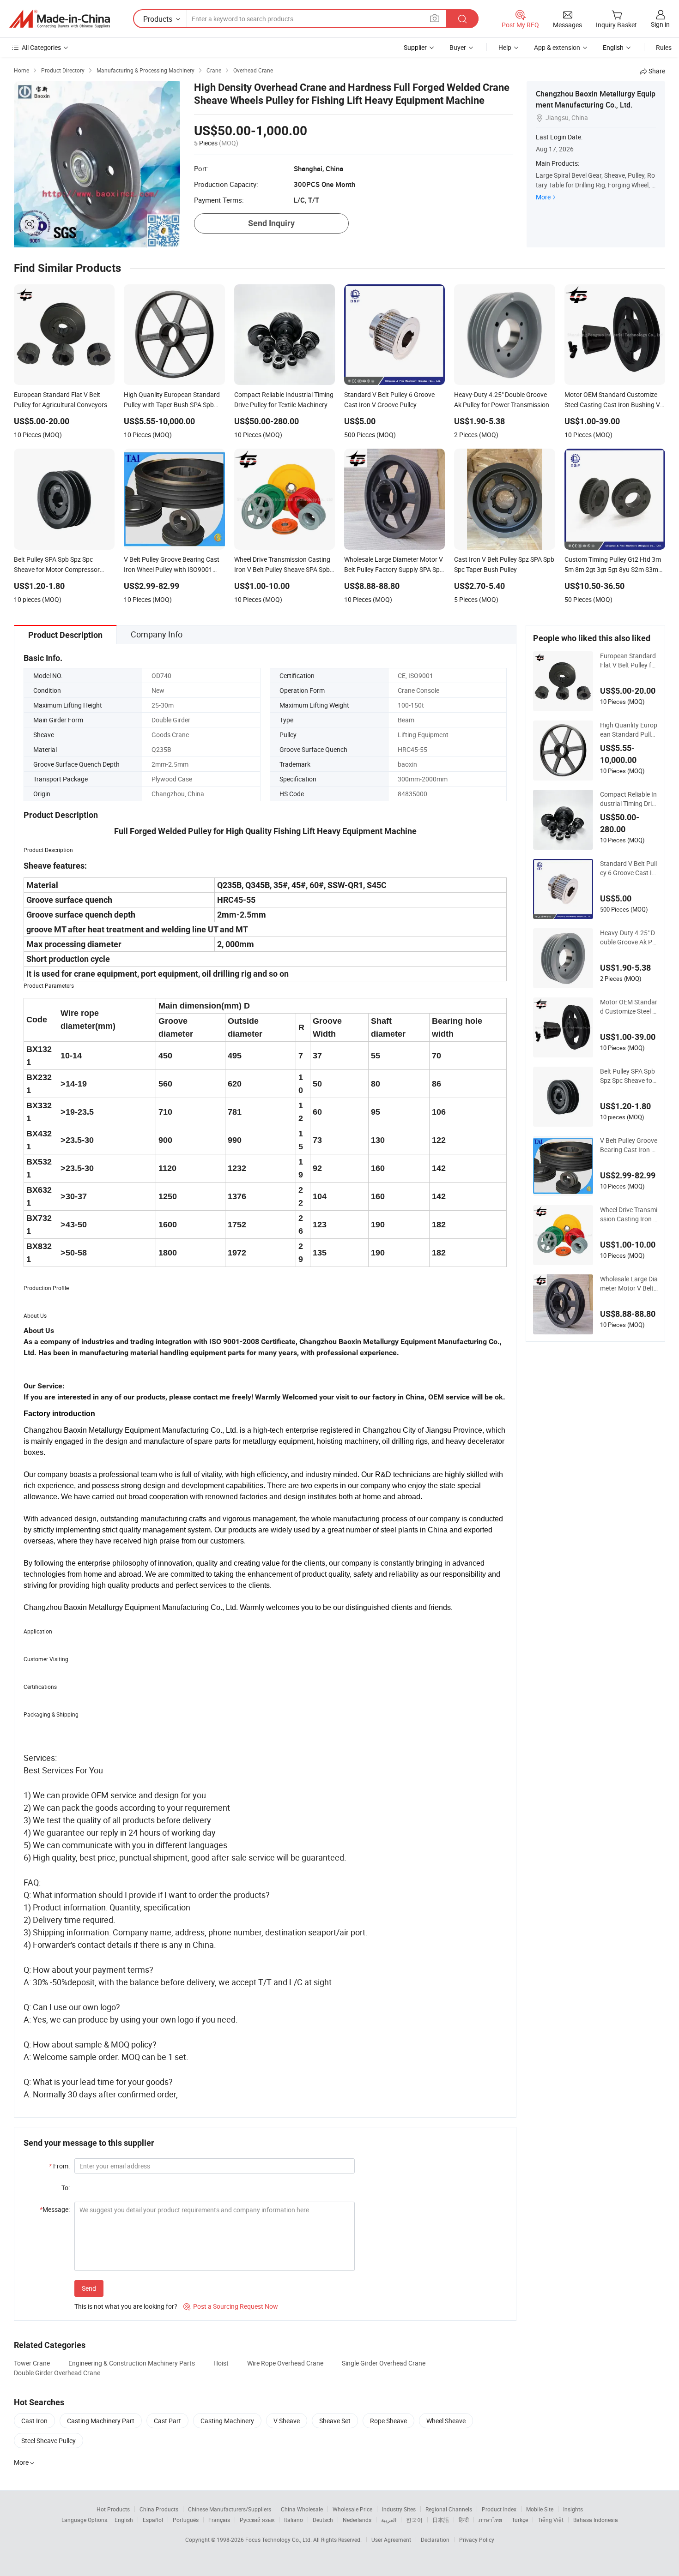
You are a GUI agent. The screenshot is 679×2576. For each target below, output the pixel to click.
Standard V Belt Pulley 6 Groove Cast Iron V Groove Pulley (629, 868)
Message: (55, 2209)
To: (66, 2188)
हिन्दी (464, 2520)
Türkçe (520, 2520)
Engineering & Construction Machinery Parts (132, 2363)
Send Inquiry (271, 223)
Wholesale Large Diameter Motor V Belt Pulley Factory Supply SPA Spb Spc (629, 1284)
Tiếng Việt (551, 2520)
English (124, 2520)
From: (59, 2166)
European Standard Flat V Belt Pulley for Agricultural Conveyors (629, 661)
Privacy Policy (477, 2540)
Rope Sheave (388, 2421)
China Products (159, 2509)
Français (219, 2520)
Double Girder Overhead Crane (57, 2373)
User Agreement (391, 2540)
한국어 (414, 2520)
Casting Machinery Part (101, 2421)
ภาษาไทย (490, 2520)
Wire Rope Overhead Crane (285, 2363)
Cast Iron (34, 2421)
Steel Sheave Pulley (48, 2441)
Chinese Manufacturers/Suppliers (230, 2509)
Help (505, 47)
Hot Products (113, 2509)
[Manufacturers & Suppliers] (60, 19)
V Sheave (287, 2421)
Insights (573, 2509)
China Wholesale (302, 2509)
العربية (389, 2520)
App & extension (557, 47)
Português (186, 2520)
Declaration (435, 2540)
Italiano (294, 2520)
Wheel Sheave (446, 2421)
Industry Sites (399, 2509)
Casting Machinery (227, 2421)
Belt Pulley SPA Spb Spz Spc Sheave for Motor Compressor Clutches (627, 1076)
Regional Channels (449, 2509)
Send (89, 2288)
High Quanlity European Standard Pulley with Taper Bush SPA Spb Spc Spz (629, 730)
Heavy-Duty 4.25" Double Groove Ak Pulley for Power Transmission (629, 937)
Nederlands (357, 2520)
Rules (664, 47)
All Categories (41, 47)
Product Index (499, 2509)
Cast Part (167, 2421)
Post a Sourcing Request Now (231, 2306)
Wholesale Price (352, 2509)
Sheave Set (335, 2421)
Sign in (660, 24)
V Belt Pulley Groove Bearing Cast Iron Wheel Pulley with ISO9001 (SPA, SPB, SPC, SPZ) (629, 1145)
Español (153, 2520)
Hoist (221, 2363)
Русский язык (257, 2520)
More (543, 197)
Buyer (458, 47)
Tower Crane (32, 2363)
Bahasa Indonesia (596, 2520)
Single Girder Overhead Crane (384, 2363)
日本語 (441, 2520)
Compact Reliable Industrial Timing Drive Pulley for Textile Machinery (629, 799)
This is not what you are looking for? (126, 2306)
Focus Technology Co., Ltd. (279, 2540)
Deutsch (323, 2520)
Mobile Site (540, 2509)
